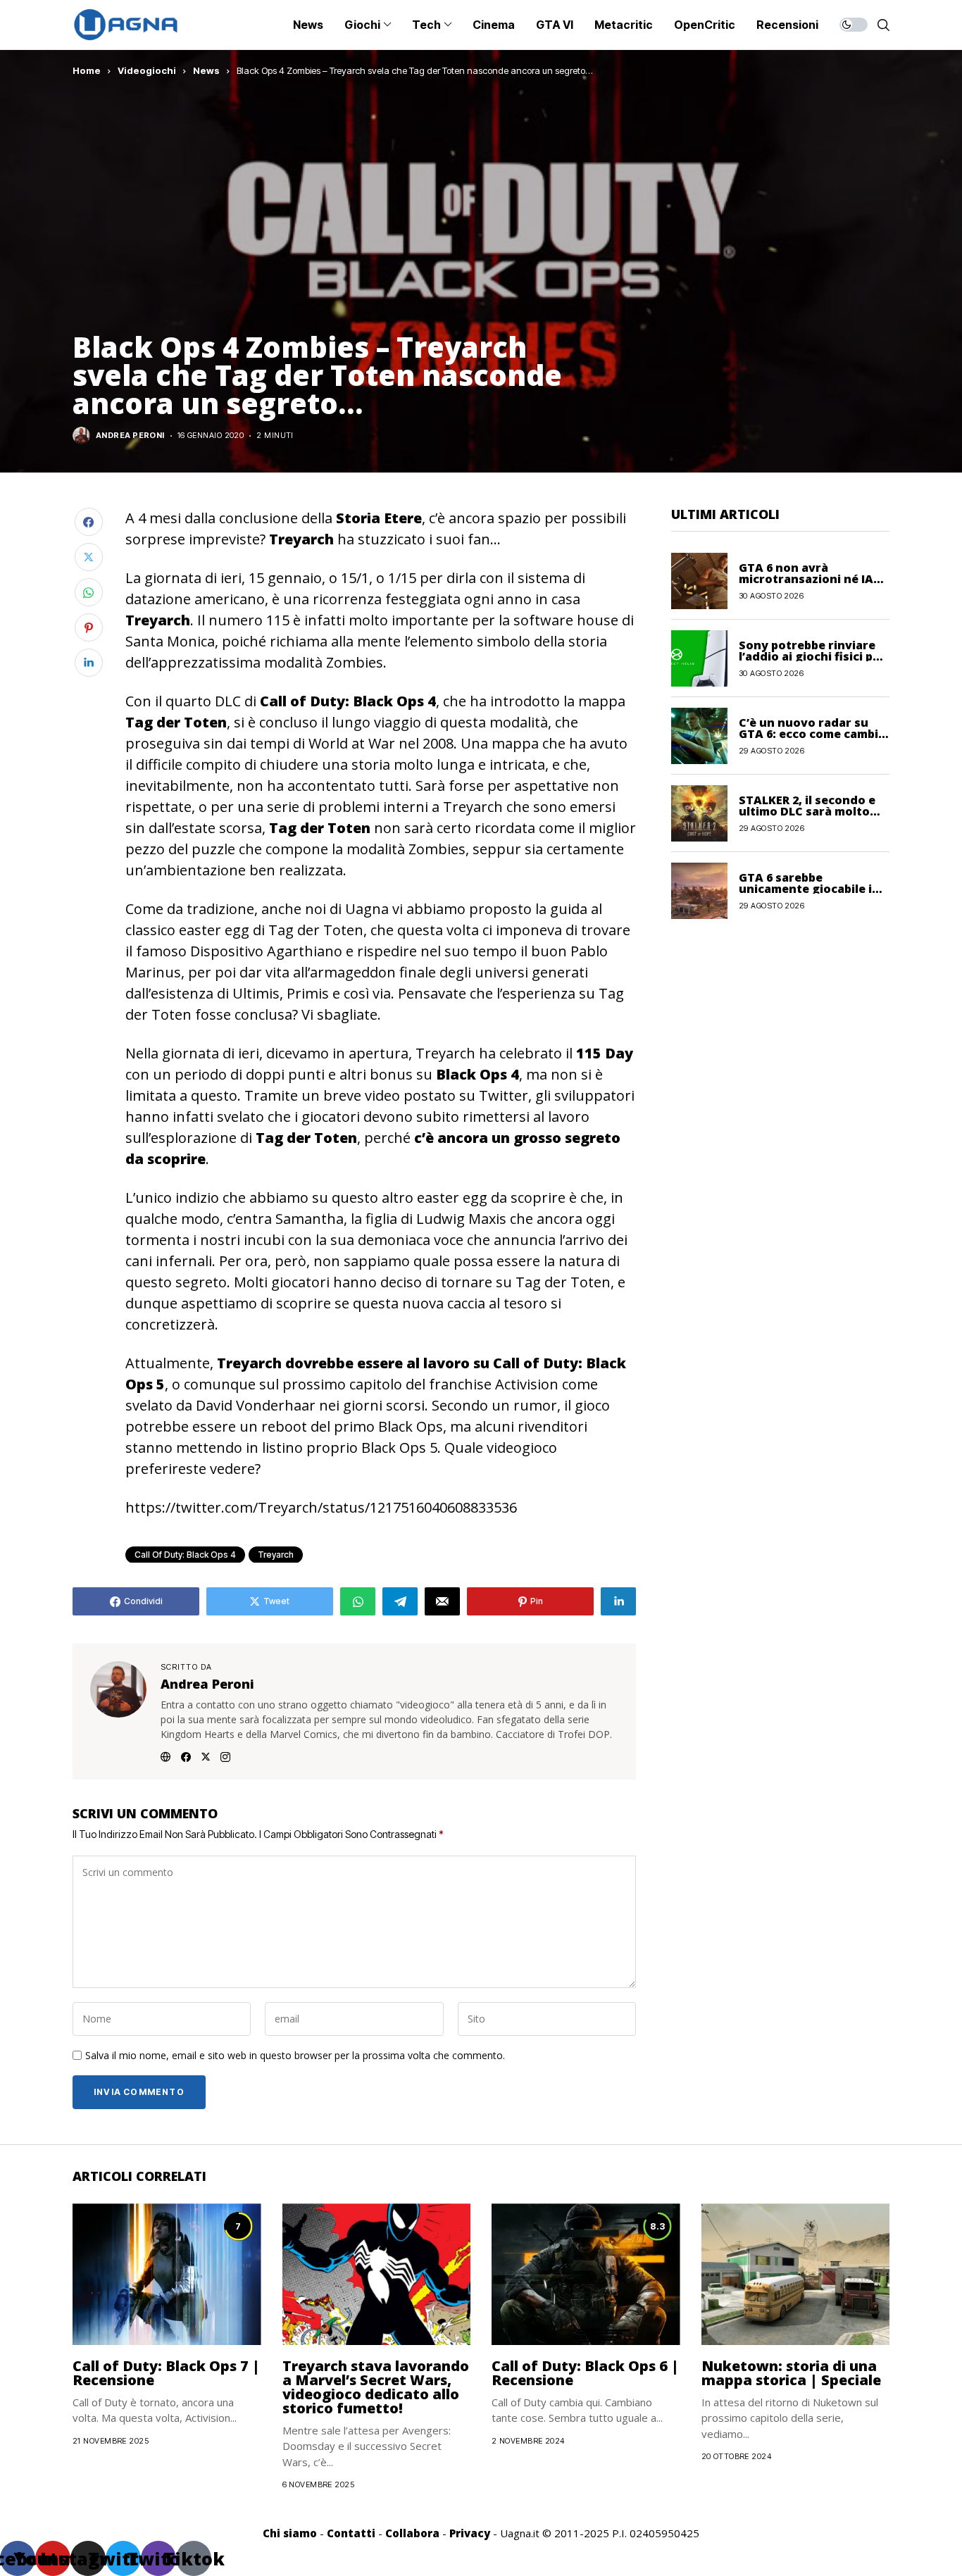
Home (87, 70)
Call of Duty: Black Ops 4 (185, 1555)
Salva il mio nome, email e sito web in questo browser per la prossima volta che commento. (295, 2056)
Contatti (351, 2533)
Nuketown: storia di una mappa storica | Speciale (791, 2373)
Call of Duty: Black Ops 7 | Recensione (166, 2373)
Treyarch (276, 1555)
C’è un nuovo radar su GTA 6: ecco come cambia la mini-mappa (812, 733)
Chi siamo (290, 2533)
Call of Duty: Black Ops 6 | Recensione (585, 2373)
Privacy (470, 2533)
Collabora (412, 2533)
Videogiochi (147, 70)
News (206, 70)
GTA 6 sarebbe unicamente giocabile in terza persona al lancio (809, 888)
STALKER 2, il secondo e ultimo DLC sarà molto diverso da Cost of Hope (810, 811)
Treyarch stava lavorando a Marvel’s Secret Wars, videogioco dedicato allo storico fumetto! (376, 2387)
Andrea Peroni (130, 436)
